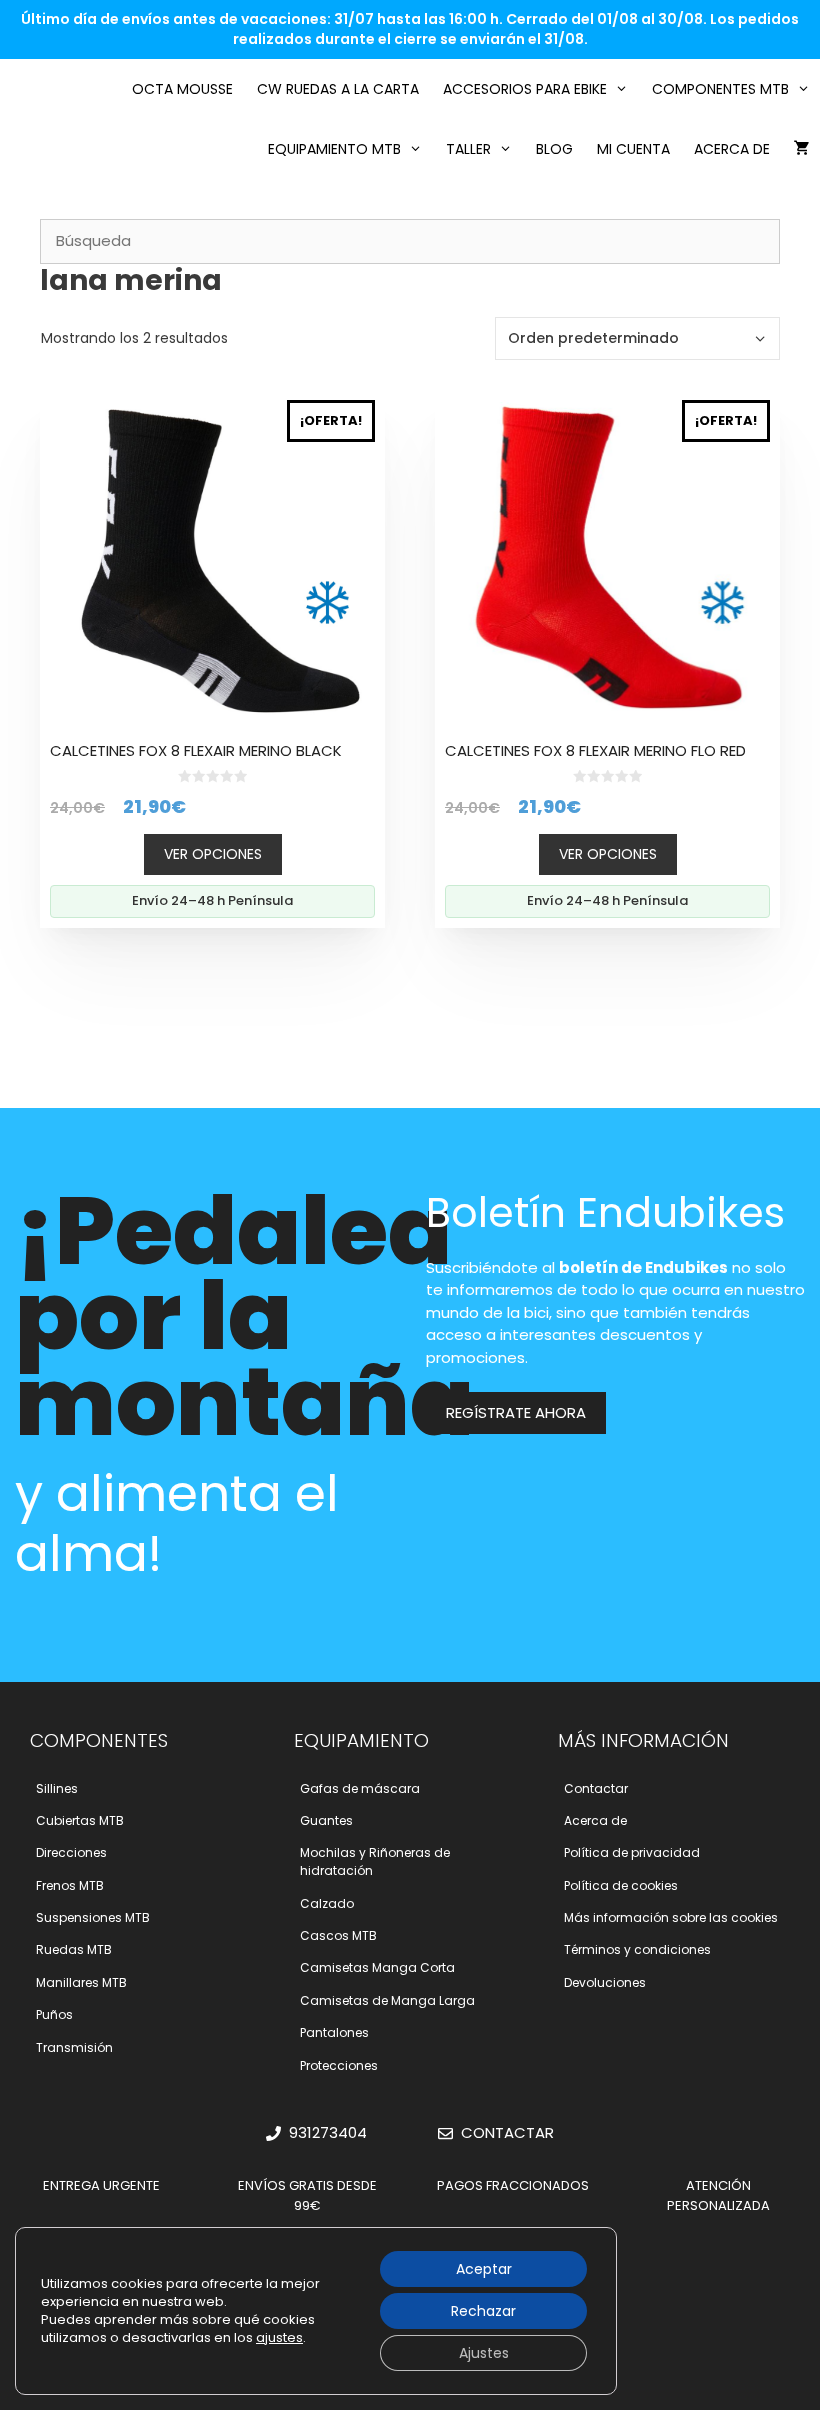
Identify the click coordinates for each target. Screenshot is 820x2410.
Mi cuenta (633, 149)
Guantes (326, 1820)
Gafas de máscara (360, 1788)
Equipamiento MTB (334, 149)
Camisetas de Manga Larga (387, 2000)
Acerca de (732, 149)
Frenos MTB (70, 1885)
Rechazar (483, 2311)
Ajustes (484, 2353)
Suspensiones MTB (93, 1917)
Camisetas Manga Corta (377, 1967)
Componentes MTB (720, 89)
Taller (468, 149)
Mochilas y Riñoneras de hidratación (375, 1861)
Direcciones (71, 1852)
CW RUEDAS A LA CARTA (338, 89)
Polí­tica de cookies (621, 1885)
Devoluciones (605, 1982)
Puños (54, 2014)
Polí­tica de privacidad (632, 1852)
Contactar (596, 1788)
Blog (554, 149)
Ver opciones (213, 854)
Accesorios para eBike (525, 89)
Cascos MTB (338, 1935)
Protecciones (339, 2065)
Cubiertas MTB (80, 1820)
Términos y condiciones (637, 1949)
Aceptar (484, 2269)
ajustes (279, 2338)
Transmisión (74, 2047)
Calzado (327, 1903)
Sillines (57, 1788)
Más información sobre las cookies (671, 1917)
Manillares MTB (81, 1982)
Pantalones (334, 2032)
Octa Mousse (182, 89)
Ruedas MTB (74, 1949)
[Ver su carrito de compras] (802, 149)
